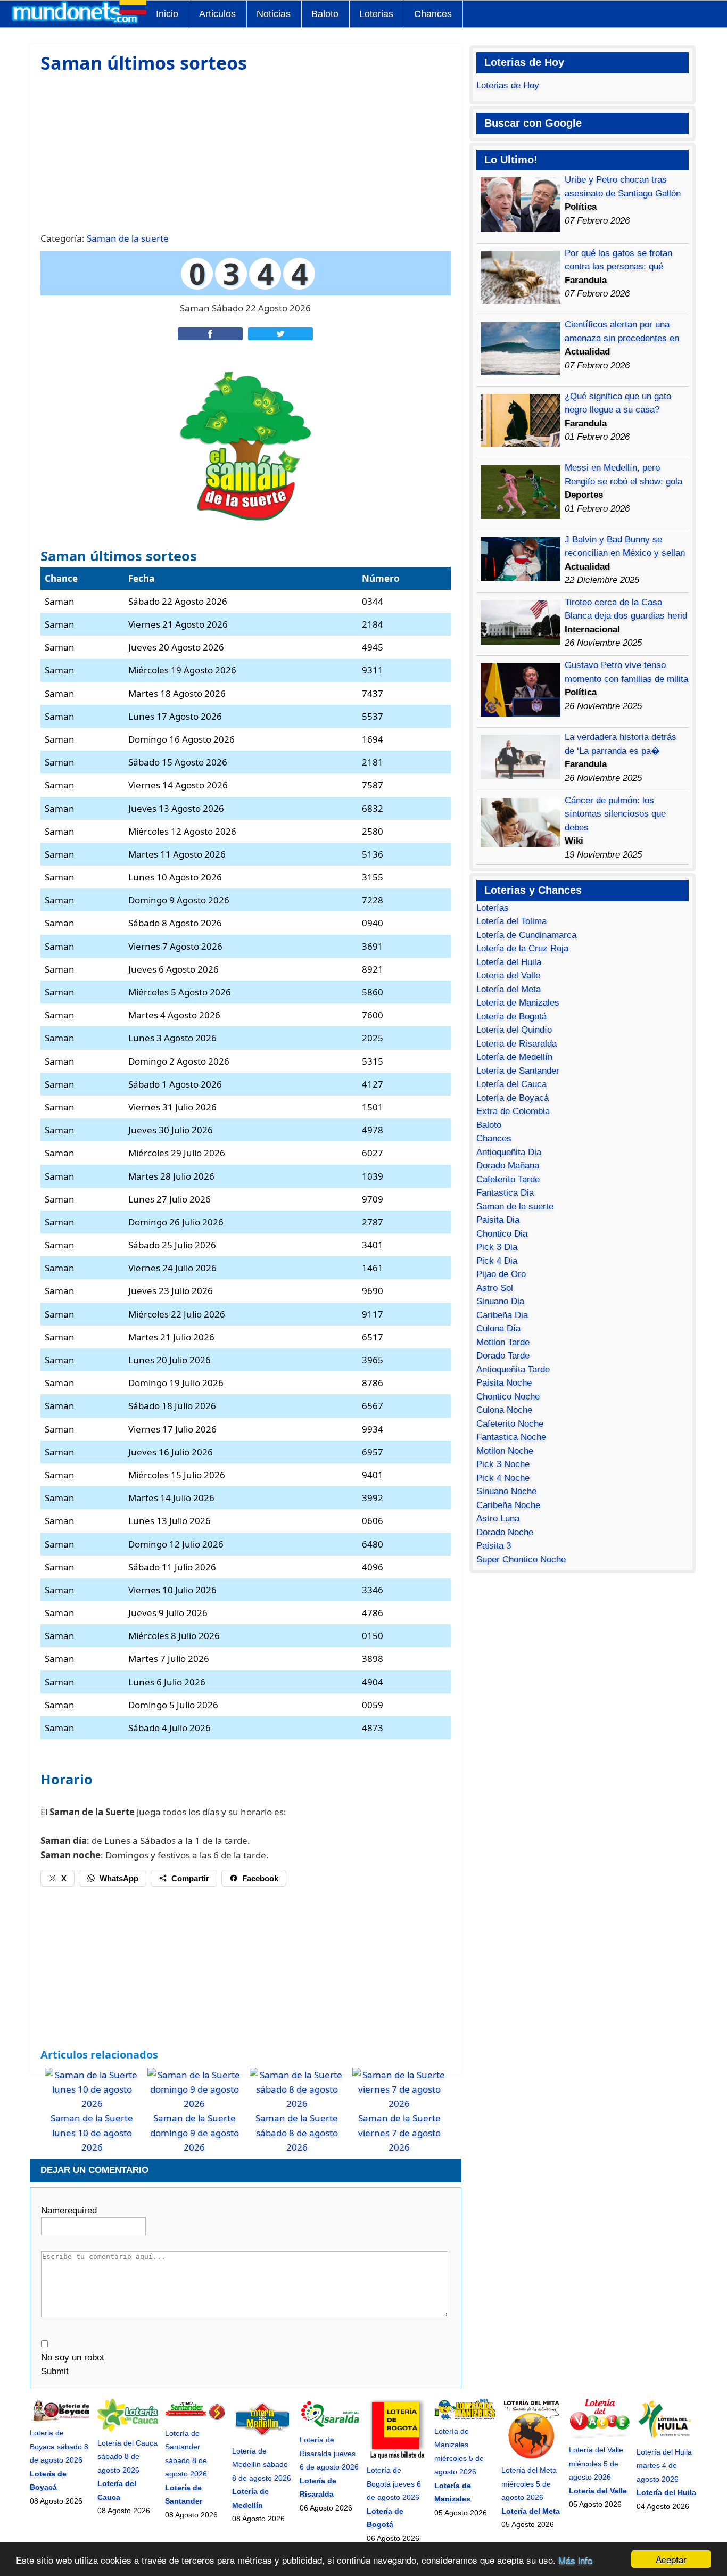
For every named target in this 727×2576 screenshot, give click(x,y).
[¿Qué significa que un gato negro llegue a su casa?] (521, 444)
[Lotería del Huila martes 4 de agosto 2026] (667, 2438)
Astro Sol (495, 1288)
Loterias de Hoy (508, 85)
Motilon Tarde (503, 1342)
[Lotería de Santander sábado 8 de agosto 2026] (195, 2419)
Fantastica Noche (511, 1437)
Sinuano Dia (500, 1301)
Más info (575, 2560)
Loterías (493, 908)
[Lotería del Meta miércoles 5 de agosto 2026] (532, 2457)
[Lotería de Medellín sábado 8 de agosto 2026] (262, 2437)
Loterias (376, 14)
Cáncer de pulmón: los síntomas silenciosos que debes (615, 814)
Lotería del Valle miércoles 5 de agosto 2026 (596, 2463)
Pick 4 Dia (497, 1261)
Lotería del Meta (509, 989)
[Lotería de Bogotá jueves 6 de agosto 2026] (397, 2457)
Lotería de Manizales (518, 1003)
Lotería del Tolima (511, 921)
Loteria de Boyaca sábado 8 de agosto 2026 (59, 2446)
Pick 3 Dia (497, 1247)
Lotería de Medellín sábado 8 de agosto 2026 (262, 2464)
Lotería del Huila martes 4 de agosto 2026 (664, 2466)
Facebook (260, 1878)
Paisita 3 (494, 1546)
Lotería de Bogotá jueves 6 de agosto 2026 (394, 2484)
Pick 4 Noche (503, 1478)
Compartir (190, 1878)
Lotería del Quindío (514, 1030)
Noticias (274, 14)
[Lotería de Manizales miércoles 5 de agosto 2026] (465, 2417)
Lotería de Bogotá (511, 1017)
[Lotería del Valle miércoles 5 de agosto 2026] (599, 2437)
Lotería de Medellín (514, 1057)
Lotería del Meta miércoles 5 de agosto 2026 (529, 2484)
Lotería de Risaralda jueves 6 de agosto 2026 (329, 2453)
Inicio (167, 14)
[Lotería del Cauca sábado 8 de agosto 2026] (128, 2429)
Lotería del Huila (509, 962)
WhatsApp (119, 1878)
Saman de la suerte (128, 238)
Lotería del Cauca (511, 1084)
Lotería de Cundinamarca (526, 935)
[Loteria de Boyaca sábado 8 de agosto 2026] (60, 2419)
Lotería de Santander (518, 1071)
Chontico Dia (502, 1234)
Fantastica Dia (505, 1193)
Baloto (325, 14)
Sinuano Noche (506, 1491)
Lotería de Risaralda (517, 1044)
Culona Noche (504, 1410)
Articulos (217, 14)
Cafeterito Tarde (508, 1179)
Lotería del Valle (508, 976)
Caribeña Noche (508, 1505)
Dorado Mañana (508, 1166)
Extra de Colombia (513, 1111)
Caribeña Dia (502, 1315)
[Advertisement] (245, 151)
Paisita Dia (498, 1220)
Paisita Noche (504, 1383)
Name (69, 2211)
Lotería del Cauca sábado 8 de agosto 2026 (127, 2456)
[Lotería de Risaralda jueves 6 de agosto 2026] (330, 2426)
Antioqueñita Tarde (513, 1369)
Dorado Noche (505, 1532)
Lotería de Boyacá (513, 1098)
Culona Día (498, 1328)
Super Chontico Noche (521, 1559)
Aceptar (671, 2559)
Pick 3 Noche (503, 1464)
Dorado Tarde (503, 1356)
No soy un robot (73, 2357)
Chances (433, 14)
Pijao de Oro (501, 1274)
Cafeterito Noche (510, 1424)
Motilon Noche (505, 1451)
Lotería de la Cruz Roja (522, 948)
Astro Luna (498, 1519)
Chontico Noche (508, 1397)
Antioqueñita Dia (509, 1152)
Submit (55, 2371)
